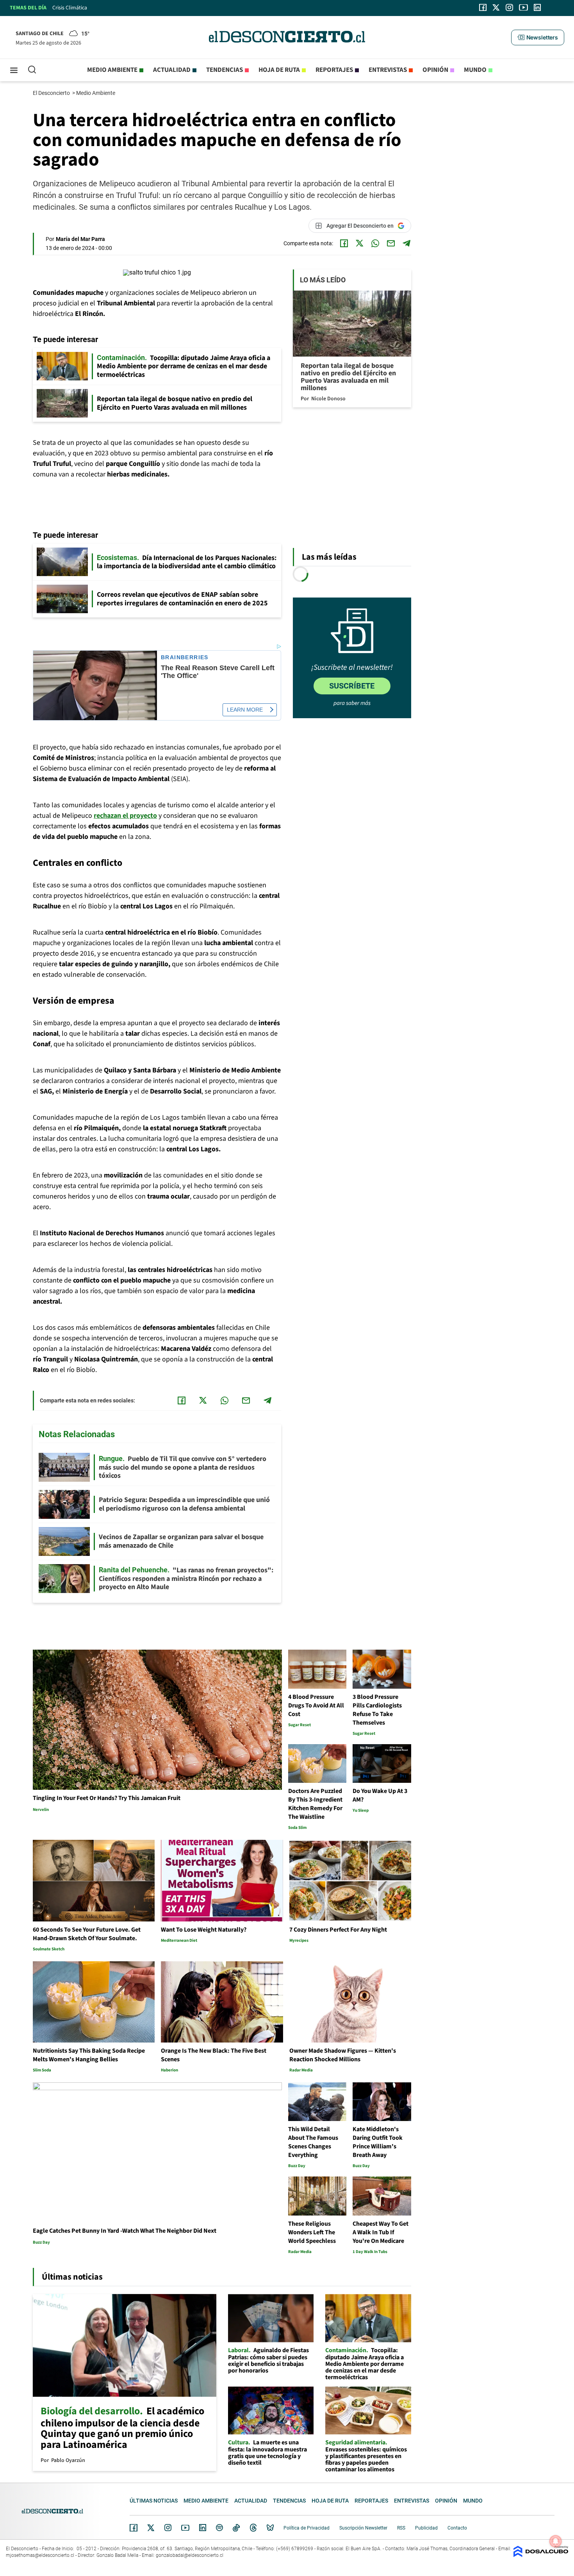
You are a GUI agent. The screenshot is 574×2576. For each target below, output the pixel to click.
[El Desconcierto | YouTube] (523, 7)
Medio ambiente (112, 70)
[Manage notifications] (556, 2541)
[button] (538, 37)
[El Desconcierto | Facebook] (483, 7)
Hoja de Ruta (279, 70)
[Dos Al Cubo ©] (541, 2555)
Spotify (219, 2528)
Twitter (151, 2528)
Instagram (168, 2528)
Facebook (134, 2528)
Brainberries (185, 657)
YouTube (185, 2528)
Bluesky (270, 2528)
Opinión (435, 70)
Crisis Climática (70, 8)
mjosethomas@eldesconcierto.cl (40, 2555)
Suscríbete (352, 686)
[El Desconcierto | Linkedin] (537, 7)
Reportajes (334, 70)
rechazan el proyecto (125, 816)
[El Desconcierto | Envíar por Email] (391, 243)
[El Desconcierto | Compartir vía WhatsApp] (375, 243)
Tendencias (225, 70)
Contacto (457, 2528)
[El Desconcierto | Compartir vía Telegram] (406, 243)
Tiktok (236, 2528)
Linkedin (203, 2528)
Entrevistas (388, 70)
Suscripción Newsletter (363, 2528)
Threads (253, 2528)
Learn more (245, 710)
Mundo (475, 70)
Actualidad (172, 70)
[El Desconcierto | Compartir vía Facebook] (344, 243)
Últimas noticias (154, 2501)
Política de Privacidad (307, 2528)
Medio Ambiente (96, 93)
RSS (401, 2528)
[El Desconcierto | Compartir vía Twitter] (360, 243)
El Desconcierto (52, 93)
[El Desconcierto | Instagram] (509, 7)
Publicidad (426, 2528)
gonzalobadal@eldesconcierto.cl (190, 2555)
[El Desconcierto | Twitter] (496, 7)
